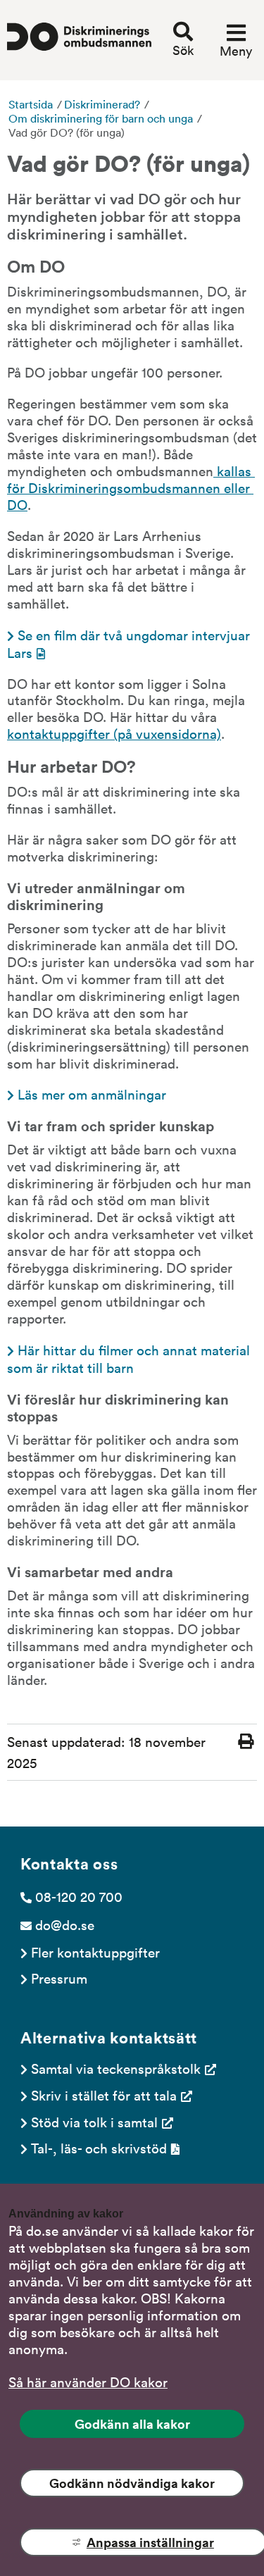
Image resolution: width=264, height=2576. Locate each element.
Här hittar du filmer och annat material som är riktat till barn (130, 1358)
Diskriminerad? (102, 104)
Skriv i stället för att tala (104, 2095)
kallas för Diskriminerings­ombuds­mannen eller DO (131, 487)
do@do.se (65, 1924)
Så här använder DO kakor (88, 2382)
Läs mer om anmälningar (92, 1094)
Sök (183, 50)
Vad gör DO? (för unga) (67, 132)
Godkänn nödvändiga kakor (132, 2483)
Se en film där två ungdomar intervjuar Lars (130, 643)
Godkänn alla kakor (132, 2424)
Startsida (31, 104)
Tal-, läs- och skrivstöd (99, 2148)
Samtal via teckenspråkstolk (116, 2068)
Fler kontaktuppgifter (95, 1952)
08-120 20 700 (79, 1896)
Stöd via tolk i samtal (94, 2122)
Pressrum (59, 1978)
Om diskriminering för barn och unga (101, 118)
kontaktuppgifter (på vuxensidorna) (114, 733)
